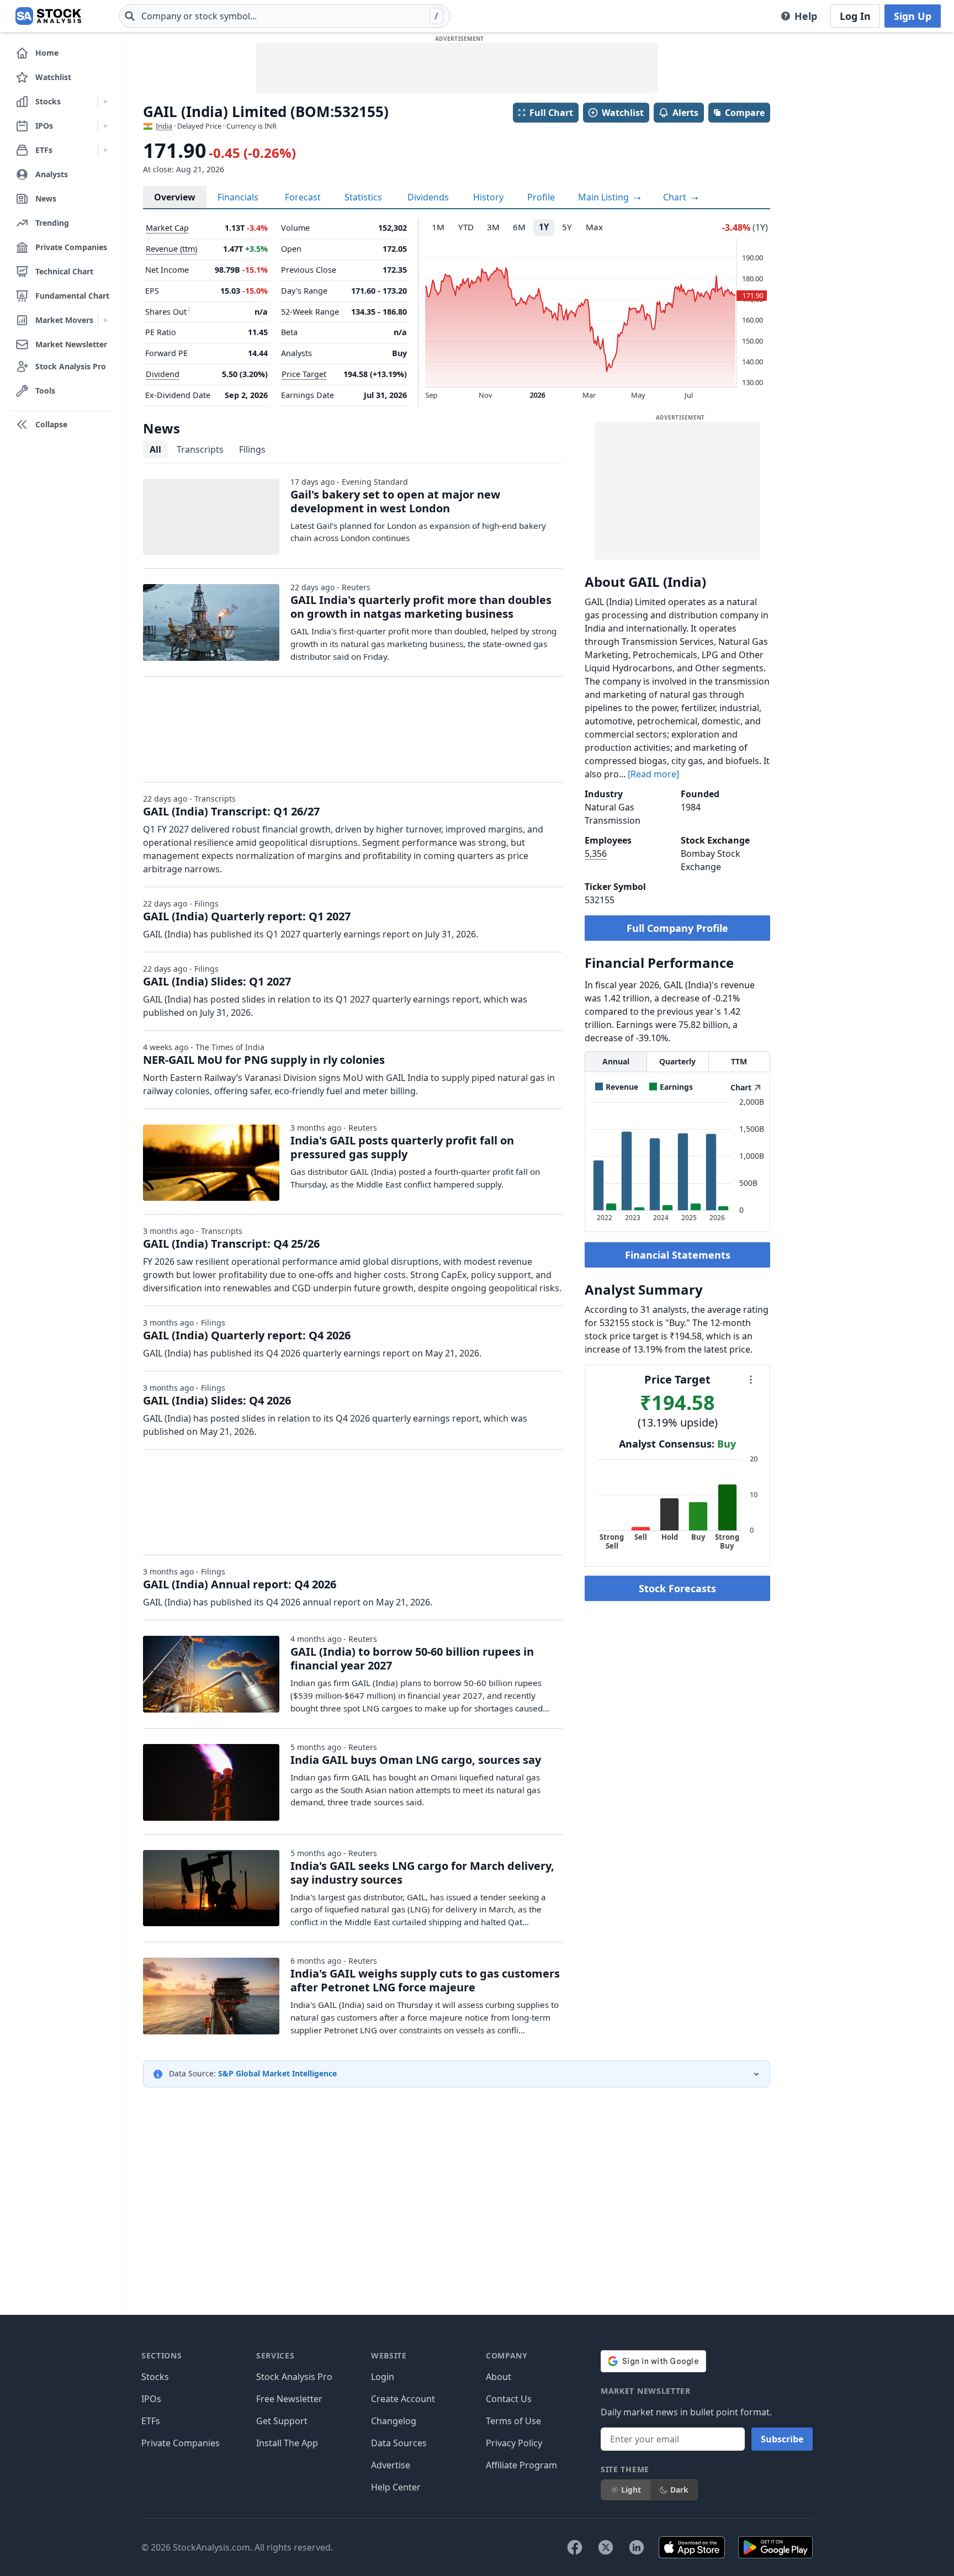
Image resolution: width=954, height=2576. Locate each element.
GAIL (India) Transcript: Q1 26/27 (231, 811)
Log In (855, 16)
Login (383, 2377)
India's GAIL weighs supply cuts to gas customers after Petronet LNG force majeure (425, 1980)
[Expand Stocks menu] (106, 102)
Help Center (396, 2487)
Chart (676, 197)
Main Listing (605, 197)
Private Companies (181, 2443)
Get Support (282, 2421)
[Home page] (48, 16)
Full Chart (551, 113)
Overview (175, 197)
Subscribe (782, 2439)
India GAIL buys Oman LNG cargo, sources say (416, 1760)
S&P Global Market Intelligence (277, 2073)
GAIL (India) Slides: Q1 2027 (217, 981)
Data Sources (399, 2443)
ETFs (151, 2421)
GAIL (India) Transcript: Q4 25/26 (231, 1244)
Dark (679, 2490)
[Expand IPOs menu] (106, 126)
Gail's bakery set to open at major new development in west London (395, 501)
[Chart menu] (751, 1380)
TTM (739, 1061)
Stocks (155, 2377)
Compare (745, 113)
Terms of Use (513, 2421)
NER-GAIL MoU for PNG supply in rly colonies (264, 1060)
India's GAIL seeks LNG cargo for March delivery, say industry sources (422, 1873)
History (488, 197)
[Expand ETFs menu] (106, 150)
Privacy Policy (514, 2443)
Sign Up (913, 16)
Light (631, 2490)
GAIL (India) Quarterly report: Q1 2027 (247, 916)
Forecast (303, 197)
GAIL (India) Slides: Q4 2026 (217, 1400)
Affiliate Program (521, 2465)
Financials (238, 197)
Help (806, 16)
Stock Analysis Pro (294, 2377)
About (499, 2377)
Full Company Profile (677, 928)
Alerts (685, 113)
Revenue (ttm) (171, 249)
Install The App (287, 2443)
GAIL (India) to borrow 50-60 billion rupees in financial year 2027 (412, 1658)
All (155, 449)
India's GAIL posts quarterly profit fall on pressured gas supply (402, 1147)
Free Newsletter (289, 2399)
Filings (252, 449)
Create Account (403, 2399)
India (164, 126)
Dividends (428, 197)
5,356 (596, 854)
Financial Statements (678, 1255)
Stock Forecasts (677, 1588)
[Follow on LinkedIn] (637, 2547)
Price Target (304, 374)
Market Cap (167, 228)
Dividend (163, 374)
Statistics (363, 197)
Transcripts (200, 449)
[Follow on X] (606, 2547)
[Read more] (653, 774)
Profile (541, 197)
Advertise (391, 2465)
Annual (616, 1061)
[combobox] (284, 16)
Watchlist (623, 113)
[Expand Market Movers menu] (106, 320)
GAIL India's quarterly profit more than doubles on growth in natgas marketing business (421, 607)
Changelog (394, 2421)
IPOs (151, 2399)
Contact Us (509, 2399)
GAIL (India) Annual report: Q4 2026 (240, 1584)
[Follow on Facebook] (575, 2547)
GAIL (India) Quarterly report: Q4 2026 (247, 1335)
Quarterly (677, 1061)
